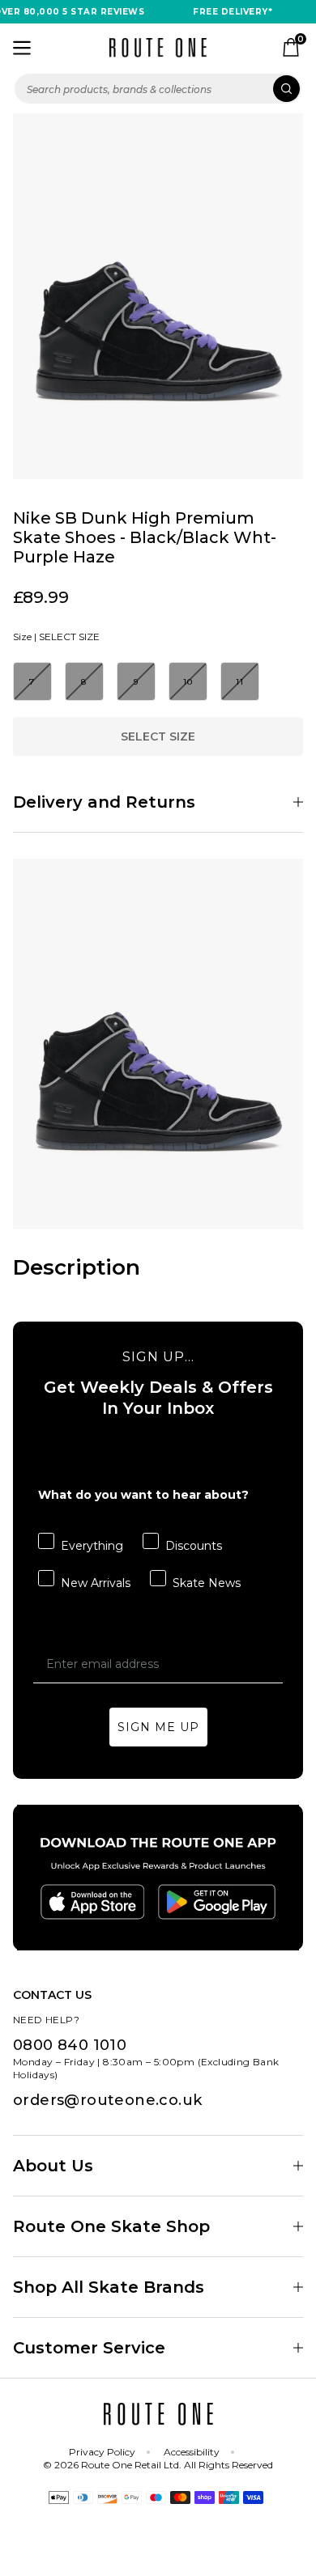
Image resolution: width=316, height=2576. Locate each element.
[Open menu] (22, 48)
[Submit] (286, 89)
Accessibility (192, 2452)
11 (240, 682)
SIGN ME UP (158, 1727)
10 (188, 682)
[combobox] (158, 89)
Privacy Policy (102, 2452)
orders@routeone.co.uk (107, 2100)
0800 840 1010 (70, 2045)
